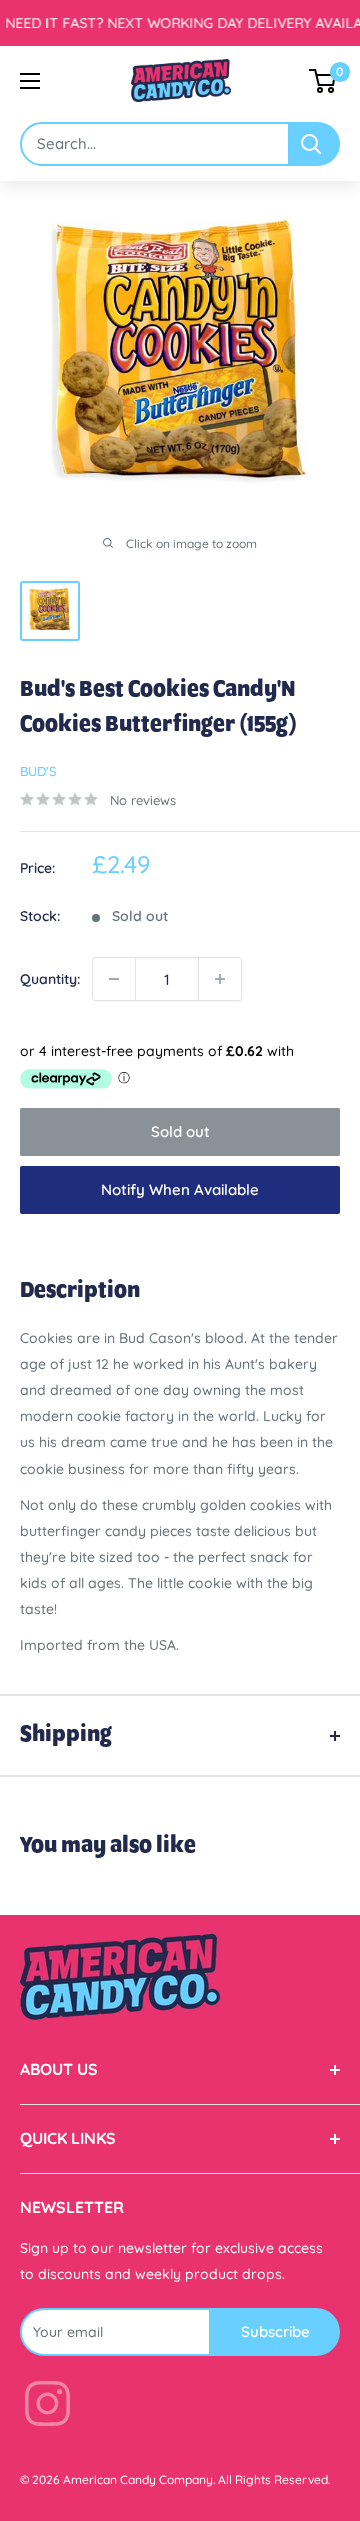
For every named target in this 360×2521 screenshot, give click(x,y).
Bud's (38, 771)
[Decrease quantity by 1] (114, 979)
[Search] (315, 144)
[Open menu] (30, 81)
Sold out (180, 1131)
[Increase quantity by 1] (220, 979)
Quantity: (50, 979)
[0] (323, 81)
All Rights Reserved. (274, 2479)
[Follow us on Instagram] (47, 2407)
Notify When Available (180, 1189)
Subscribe (275, 2331)
